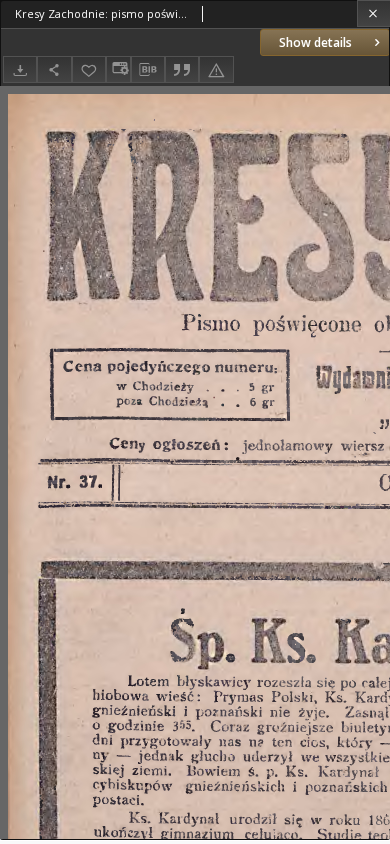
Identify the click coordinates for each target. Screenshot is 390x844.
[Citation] (182, 69)
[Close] (373, 13)
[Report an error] (216, 69)
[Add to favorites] (89, 69)
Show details (315, 42)
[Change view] (118, 69)
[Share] (54, 69)
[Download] (20, 69)
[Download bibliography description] (148, 70)
